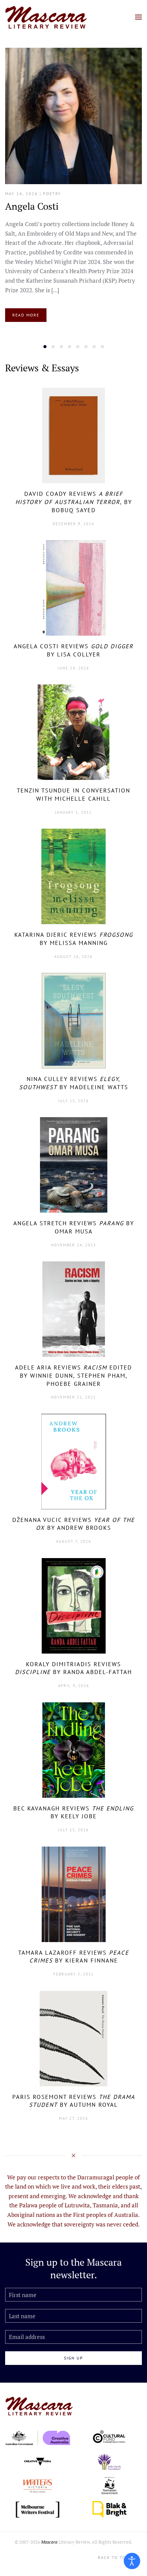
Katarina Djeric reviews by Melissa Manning (74, 939)
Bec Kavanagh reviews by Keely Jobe (73, 1812)
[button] (138, 17)
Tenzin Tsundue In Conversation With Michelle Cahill (73, 795)
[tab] (45, 347)
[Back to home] (46, 17)
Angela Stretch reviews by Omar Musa (74, 1227)
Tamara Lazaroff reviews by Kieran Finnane (73, 1957)
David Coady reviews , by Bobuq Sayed (74, 502)
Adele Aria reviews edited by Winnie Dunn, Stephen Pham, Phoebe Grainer (73, 1376)
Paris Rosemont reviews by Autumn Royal (74, 2101)
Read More (26, 315)
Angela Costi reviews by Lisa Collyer (73, 650)
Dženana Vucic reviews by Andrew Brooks (73, 1524)
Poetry (52, 194)
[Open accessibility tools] (132, 2561)
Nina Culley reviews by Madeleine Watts (74, 1083)
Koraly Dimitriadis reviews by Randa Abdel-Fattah (73, 1668)
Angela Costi (32, 206)
